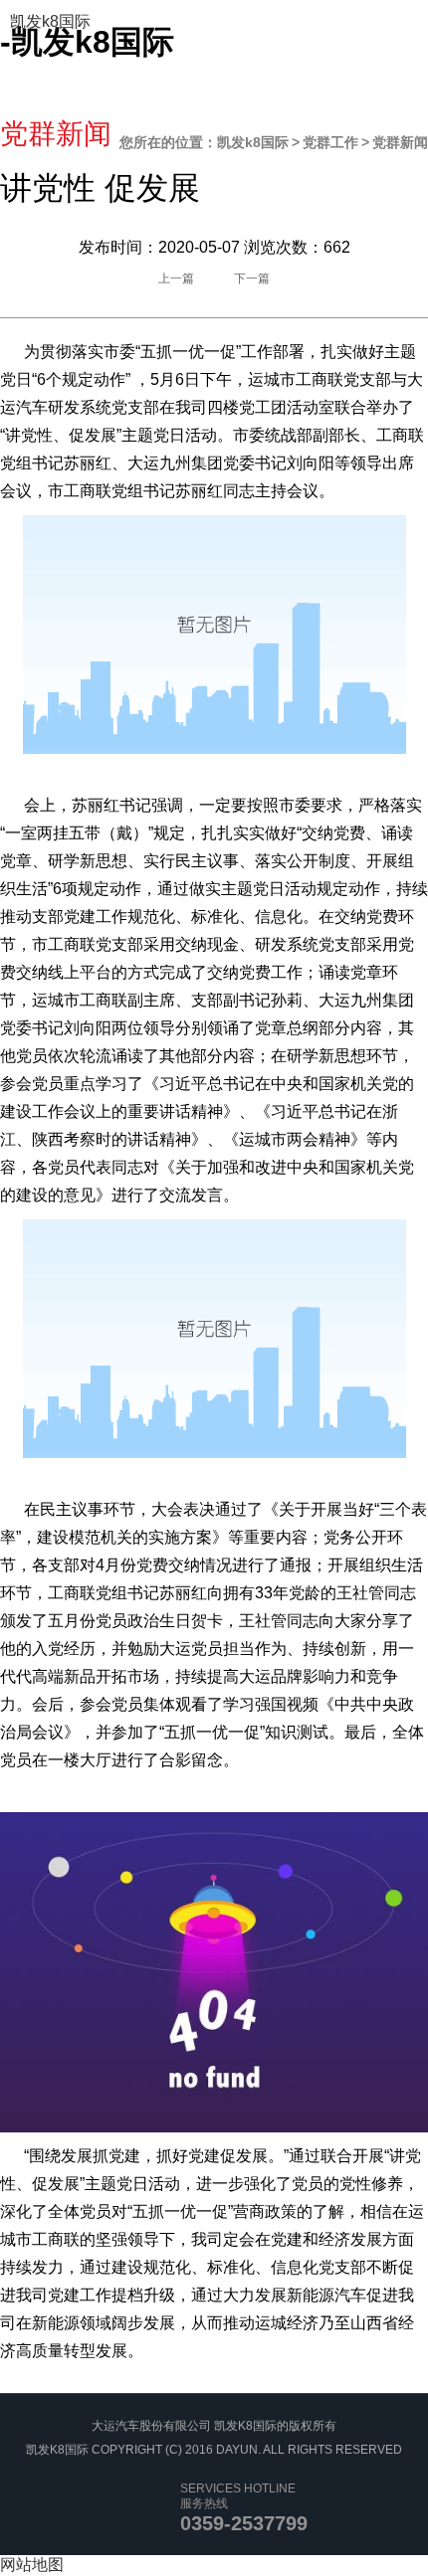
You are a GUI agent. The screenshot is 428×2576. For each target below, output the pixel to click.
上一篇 (176, 278)
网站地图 (32, 2565)
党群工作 (330, 142)
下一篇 (252, 278)
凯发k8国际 (50, 21)
